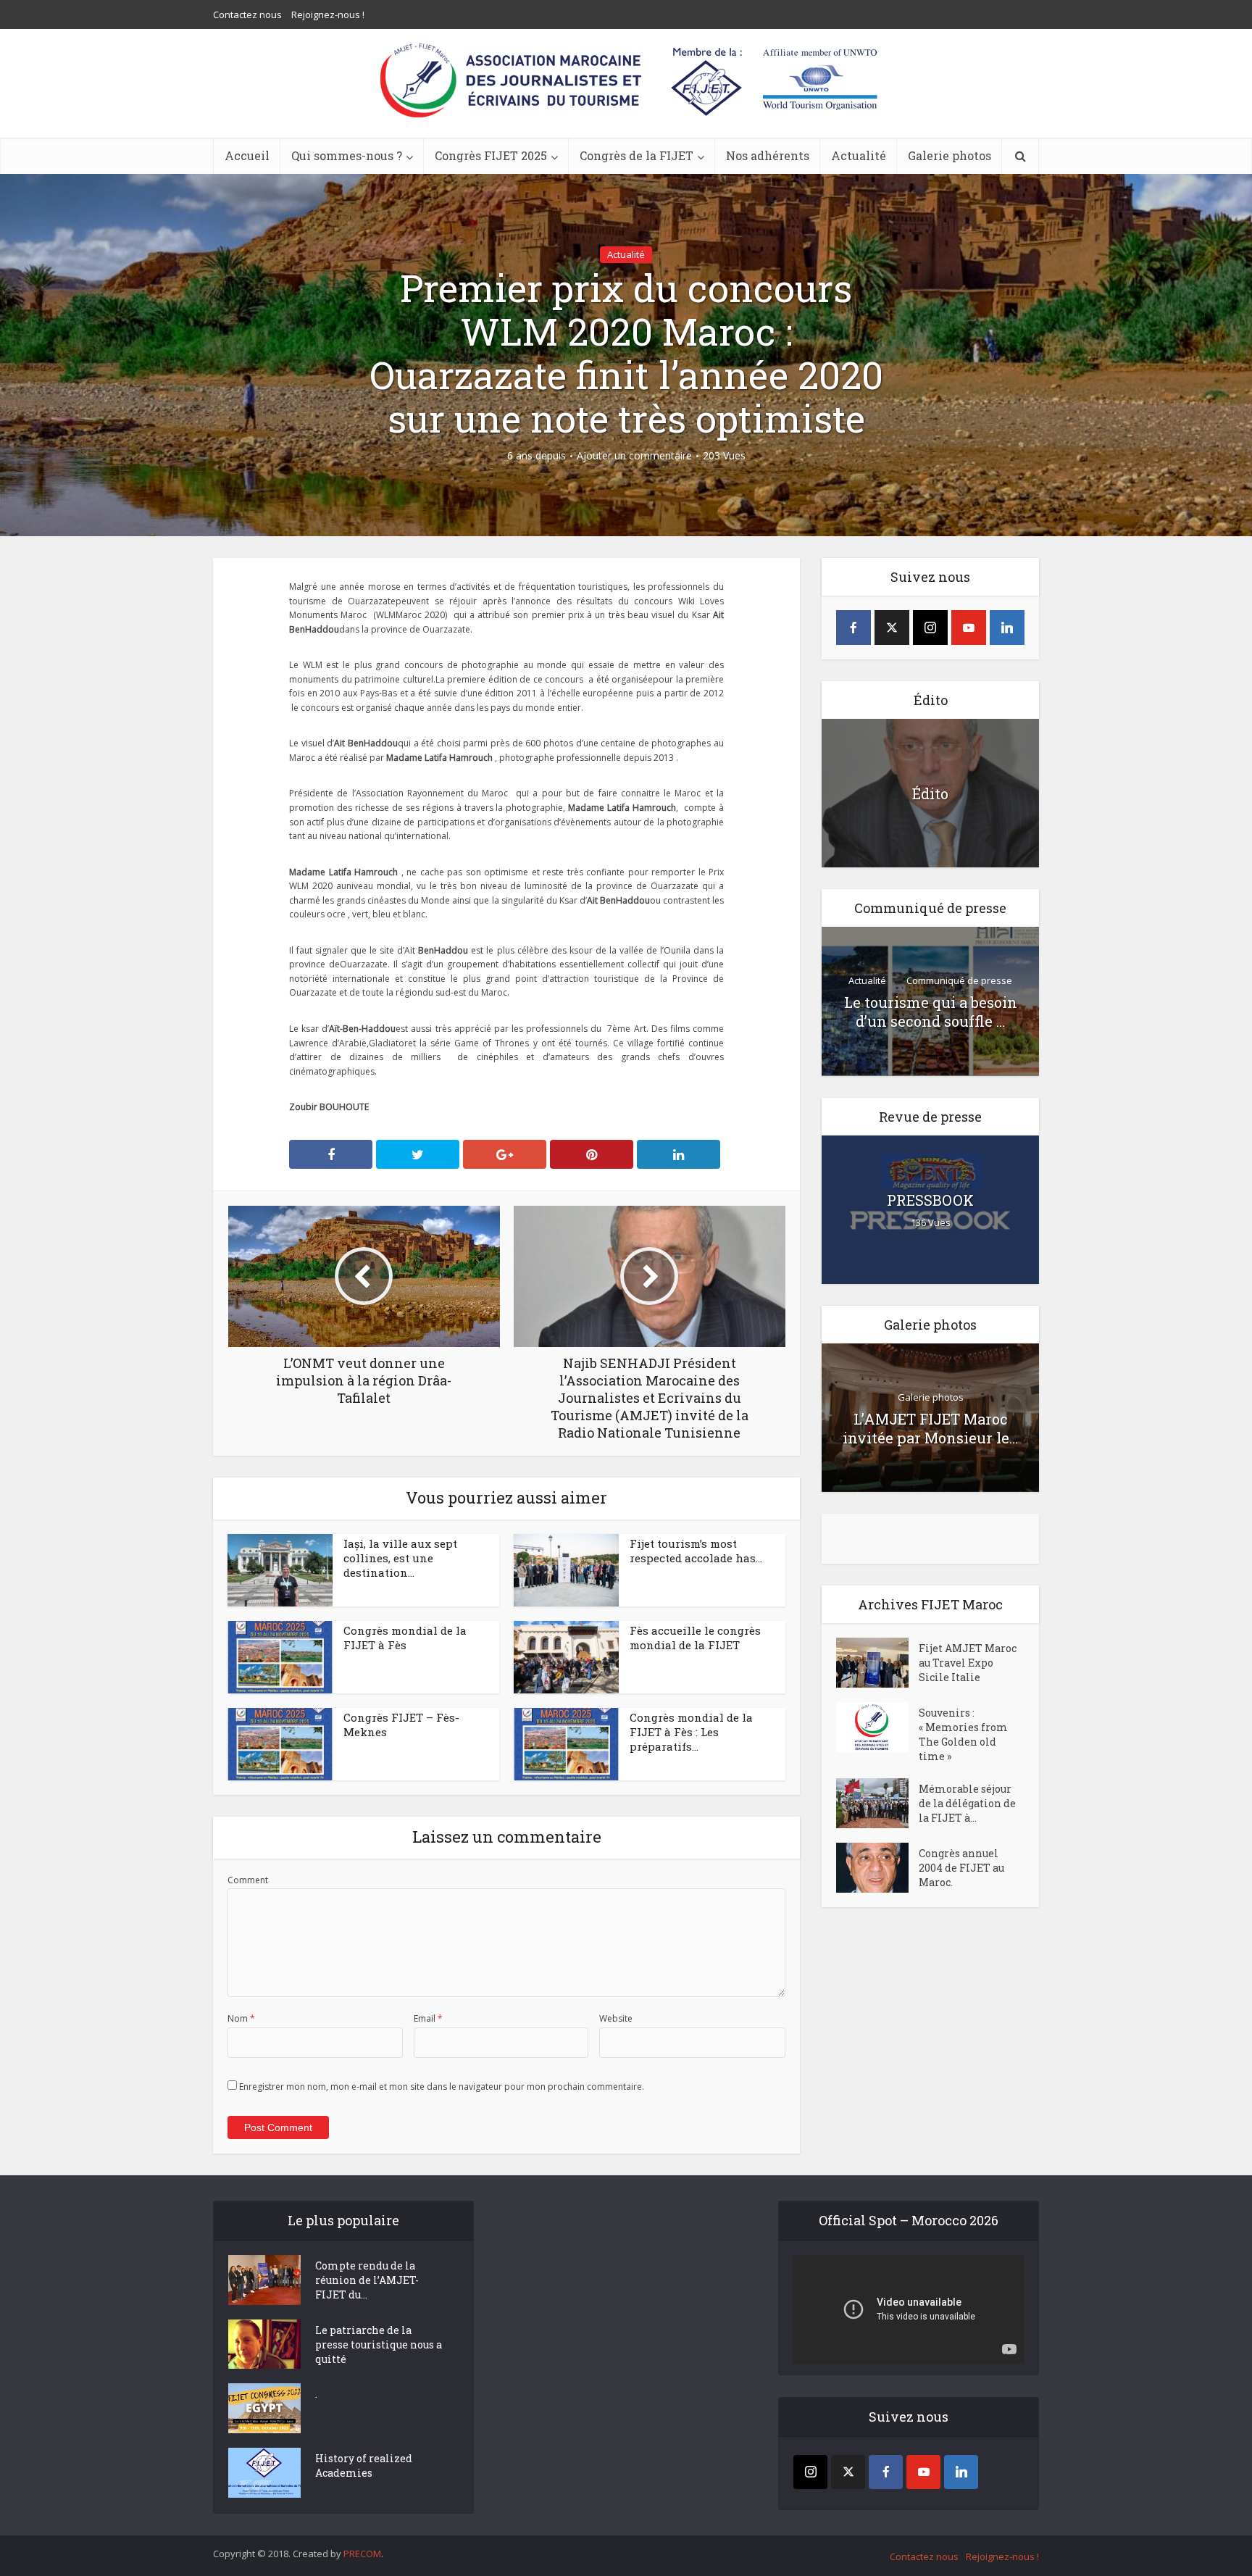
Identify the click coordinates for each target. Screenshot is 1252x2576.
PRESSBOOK (930, 1200)
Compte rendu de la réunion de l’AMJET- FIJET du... (367, 2280)
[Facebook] (854, 628)
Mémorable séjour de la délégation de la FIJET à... (967, 1803)
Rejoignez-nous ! (328, 14)
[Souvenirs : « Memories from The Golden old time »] (877, 1727)
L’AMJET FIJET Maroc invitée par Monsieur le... (930, 1428)
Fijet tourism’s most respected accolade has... (696, 1551)
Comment (248, 1880)
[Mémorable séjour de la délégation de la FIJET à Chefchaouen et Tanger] (877, 1803)
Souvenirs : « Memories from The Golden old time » (963, 1734)
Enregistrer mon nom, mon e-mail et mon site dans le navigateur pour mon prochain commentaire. (442, 2087)
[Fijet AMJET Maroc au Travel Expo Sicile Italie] (877, 1663)
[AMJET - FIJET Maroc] (626, 80)
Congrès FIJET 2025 (491, 155)
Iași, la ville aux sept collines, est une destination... (400, 1558)
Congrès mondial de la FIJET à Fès (405, 1638)
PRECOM (362, 2554)
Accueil (247, 155)
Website (616, 2018)
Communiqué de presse (959, 980)
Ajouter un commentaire (634, 456)
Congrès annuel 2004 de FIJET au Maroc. (961, 1868)
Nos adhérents (768, 155)
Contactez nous (247, 14)
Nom (241, 2018)
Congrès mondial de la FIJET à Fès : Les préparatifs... (691, 1732)
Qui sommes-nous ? (347, 155)
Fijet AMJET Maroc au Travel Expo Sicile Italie (968, 1663)
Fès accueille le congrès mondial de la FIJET (695, 1638)
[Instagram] (930, 628)
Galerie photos (950, 155)
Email (428, 2018)
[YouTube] (969, 628)
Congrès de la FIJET (637, 155)
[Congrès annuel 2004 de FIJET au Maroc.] (877, 1868)
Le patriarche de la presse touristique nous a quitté (379, 2344)
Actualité (859, 155)
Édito (930, 793)
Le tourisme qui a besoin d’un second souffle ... (931, 1012)
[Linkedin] (1007, 628)
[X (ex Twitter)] (892, 628)
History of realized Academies (364, 2465)
